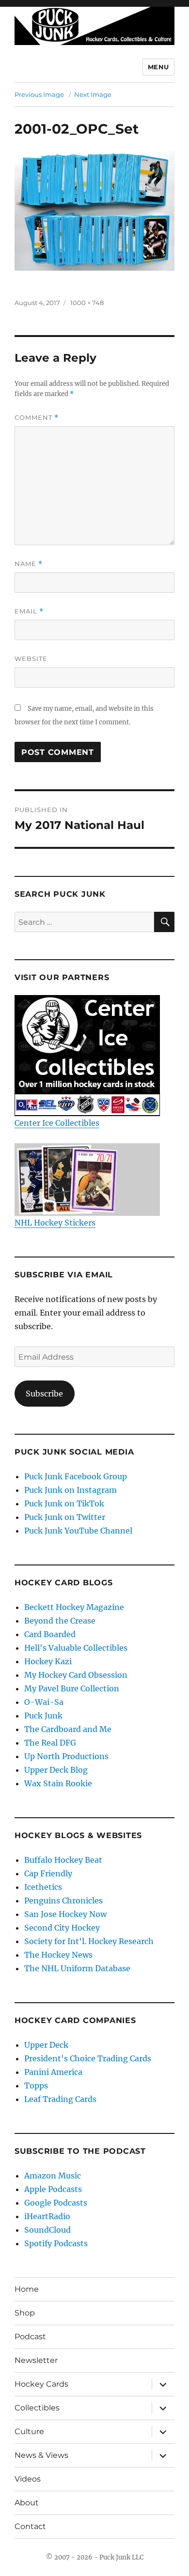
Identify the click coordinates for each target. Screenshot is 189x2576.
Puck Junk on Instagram (71, 1490)
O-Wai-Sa (44, 1702)
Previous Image (39, 94)
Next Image (93, 94)
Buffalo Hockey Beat (63, 1860)
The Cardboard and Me (68, 1729)
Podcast (30, 2337)
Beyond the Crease (60, 1621)
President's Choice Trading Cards (88, 2058)
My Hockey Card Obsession (76, 1675)
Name (29, 564)
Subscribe (44, 1394)
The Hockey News (58, 1955)
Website (31, 659)
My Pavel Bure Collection (72, 1688)
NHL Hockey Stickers (55, 1223)
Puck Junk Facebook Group (76, 1476)
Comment (37, 418)
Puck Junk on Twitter (65, 1517)
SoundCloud (47, 2230)
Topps (36, 2085)
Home (27, 2289)
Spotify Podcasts (56, 2243)
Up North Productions (66, 1756)
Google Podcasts (56, 2203)
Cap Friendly (48, 1873)
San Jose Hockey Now (65, 1914)
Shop (25, 2313)
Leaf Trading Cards (60, 2099)
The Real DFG (50, 1743)
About (27, 2503)
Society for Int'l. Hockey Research (89, 1941)
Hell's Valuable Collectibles (76, 1648)
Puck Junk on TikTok (64, 1503)
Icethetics (43, 1887)
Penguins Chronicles (63, 1901)
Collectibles (37, 2408)
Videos (28, 2479)
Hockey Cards (41, 2384)
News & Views (41, 2455)
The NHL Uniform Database (77, 1968)
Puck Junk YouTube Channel (78, 1531)
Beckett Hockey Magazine (74, 1607)
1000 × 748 (87, 303)
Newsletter (36, 2360)
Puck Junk (43, 1716)
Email (29, 611)
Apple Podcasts (53, 2189)
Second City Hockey (62, 1928)
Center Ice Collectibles (57, 1123)
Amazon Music (53, 2176)
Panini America (53, 2072)
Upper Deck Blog (56, 1770)
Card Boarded (50, 1634)
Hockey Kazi (48, 1661)
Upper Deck (46, 2045)
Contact (30, 2526)
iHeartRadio (47, 2216)
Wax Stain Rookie (58, 1783)
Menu (158, 67)
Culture (29, 2431)
